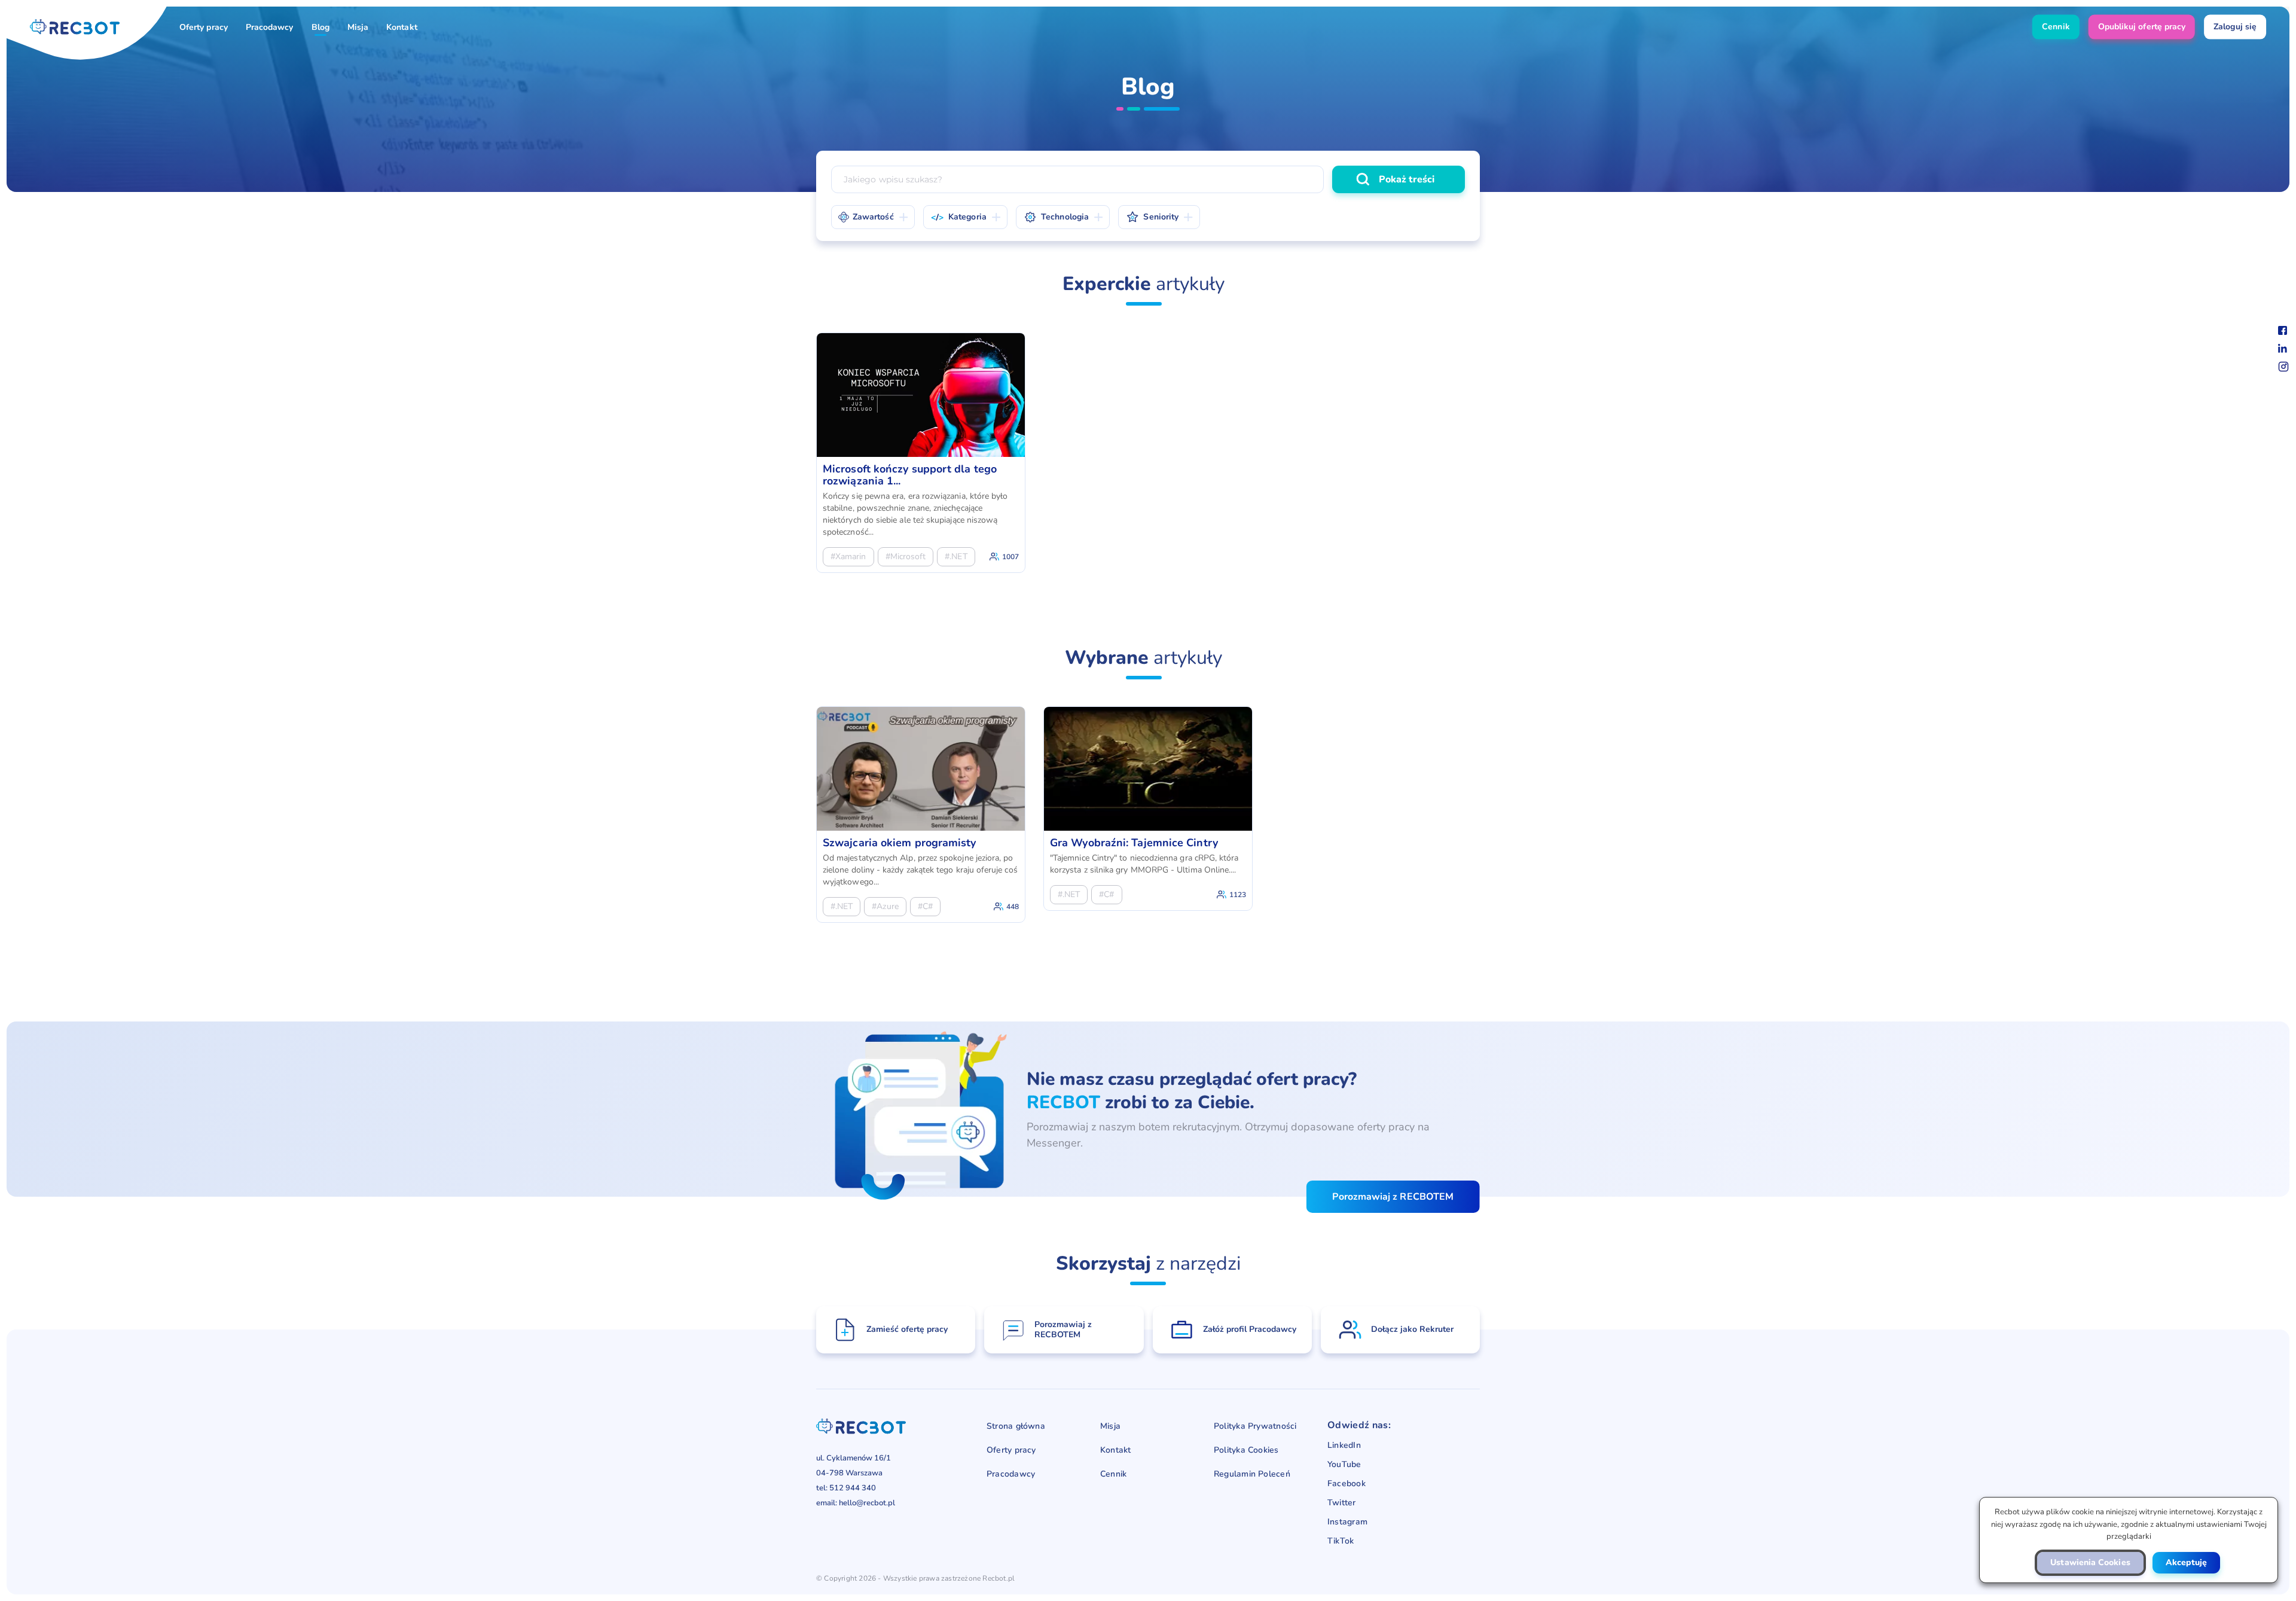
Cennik (1113, 1474)
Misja (358, 27)
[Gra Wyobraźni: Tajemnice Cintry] (1148, 809)
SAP (1287, 126)
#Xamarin (848, 556)
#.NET (956, 556)
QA (1078, 155)
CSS (1165, 155)
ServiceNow (985, 126)
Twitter (1342, 1503)
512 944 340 (853, 1488)
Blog (320, 27)
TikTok (1341, 1541)
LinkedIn (1344, 1446)
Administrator (1196, 155)
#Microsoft (906, 556)
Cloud (987, 155)
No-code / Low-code (900, 155)
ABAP (1377, 155)
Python (1257, 155)
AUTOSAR (987, 155)
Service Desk (922, 155)
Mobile (921, 126)
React (1160, 126)
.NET (1112, 126)
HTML (1047, 155)
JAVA (1426, 155)
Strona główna (1016, 1426)
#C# (925, 906)
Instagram (1347, 1522)
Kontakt (402, 27)
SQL (1207, 126)
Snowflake (1108, 155)
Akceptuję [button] (2186, 1562)
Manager (864, 126)
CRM (1035, 155)
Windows (1342, 126)
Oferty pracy (204, 27)
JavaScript (1056, 126)
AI (1247, 126)
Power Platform (1419, 126)
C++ (1208, 155)
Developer (1332, 155)
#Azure (885, 906)
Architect (1267, 155)
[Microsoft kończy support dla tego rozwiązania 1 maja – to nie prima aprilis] (921, 453)
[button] (2090, 1563)
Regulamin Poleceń (1252, 1474)
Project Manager (1412, 155)
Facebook (1347, 1484)
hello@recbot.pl (867, 1503)
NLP (861, 155)
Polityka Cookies (1246, 1450)
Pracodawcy (270, 27)
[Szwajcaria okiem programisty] (921, 815)
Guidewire (1318, 155)
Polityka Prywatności (1255, 1426)
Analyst (1127, 155)
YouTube (1344, 1465)
